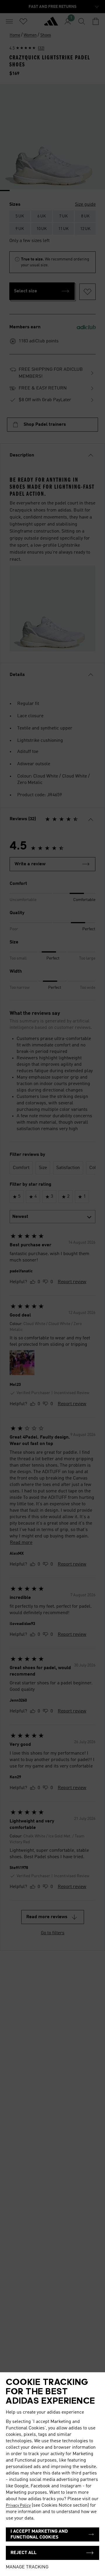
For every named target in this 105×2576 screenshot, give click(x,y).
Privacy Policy (18, 2505)
